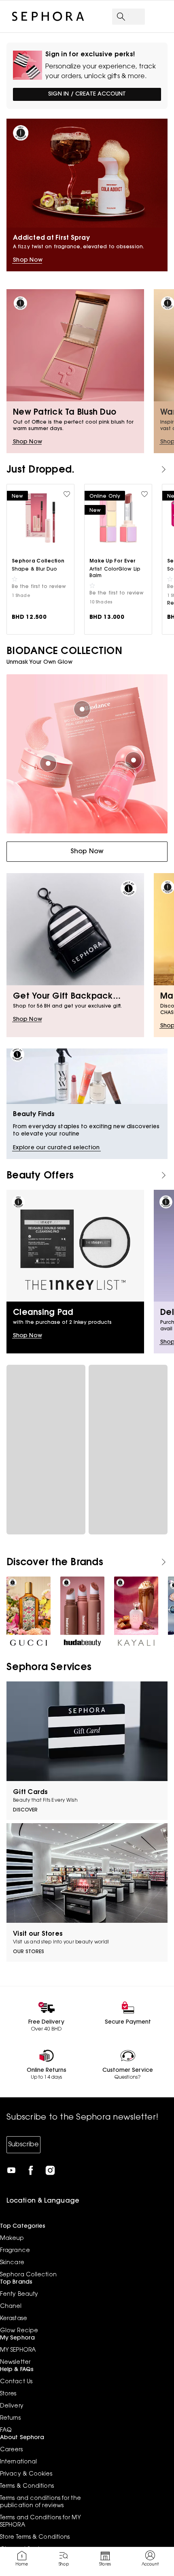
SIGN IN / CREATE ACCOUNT (87, 94)
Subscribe (23, 2145)
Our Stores (29, 1952)
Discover (25, 1810)
